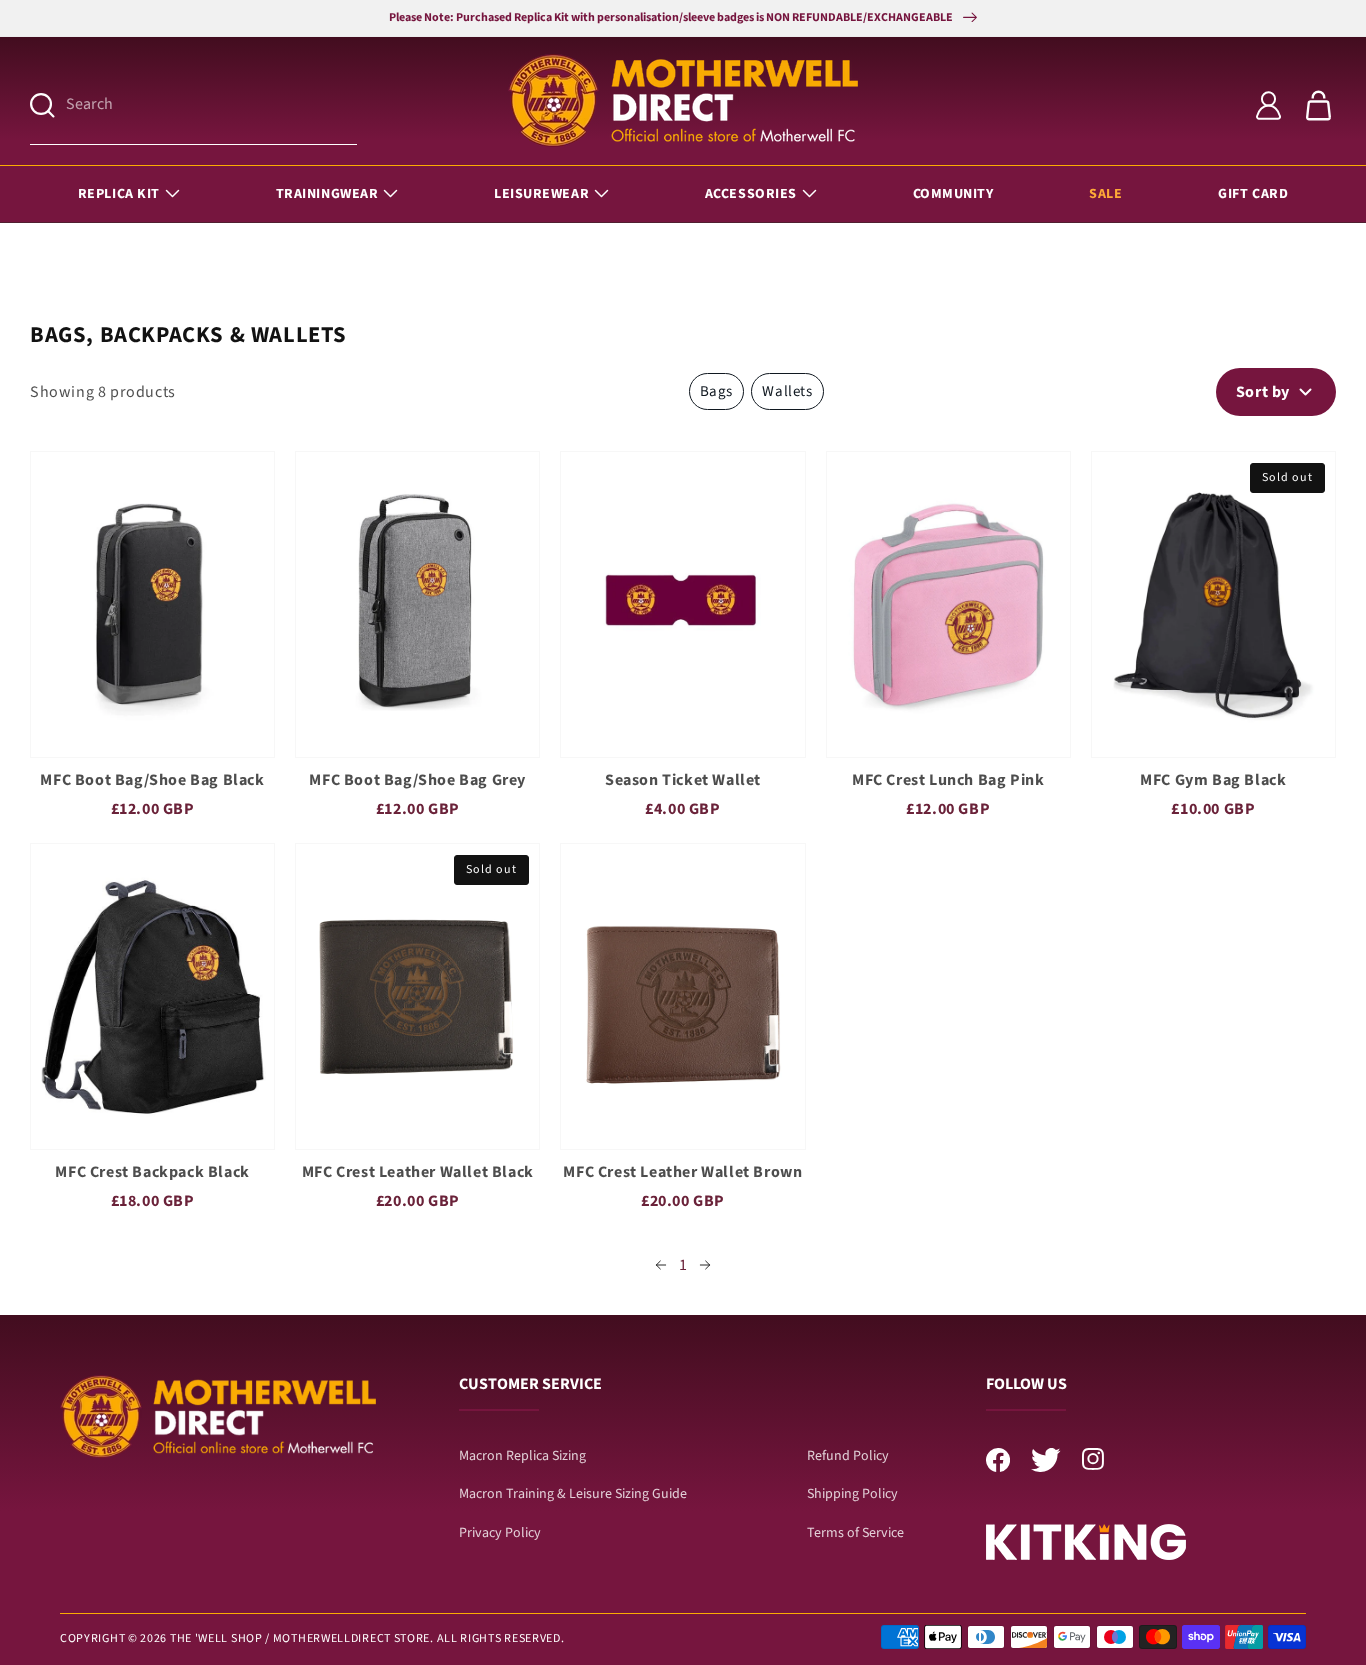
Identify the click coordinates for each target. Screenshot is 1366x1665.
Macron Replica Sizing (522, 1456)
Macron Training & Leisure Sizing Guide (573, 1494)
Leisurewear (541, 194)
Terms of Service (855, 1533)
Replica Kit (119, 194)
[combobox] (211, 105)
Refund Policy (848, 1456)
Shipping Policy (852, 1494)
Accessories (751, 194)
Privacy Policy (500, 1533)
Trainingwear (327, 194)
